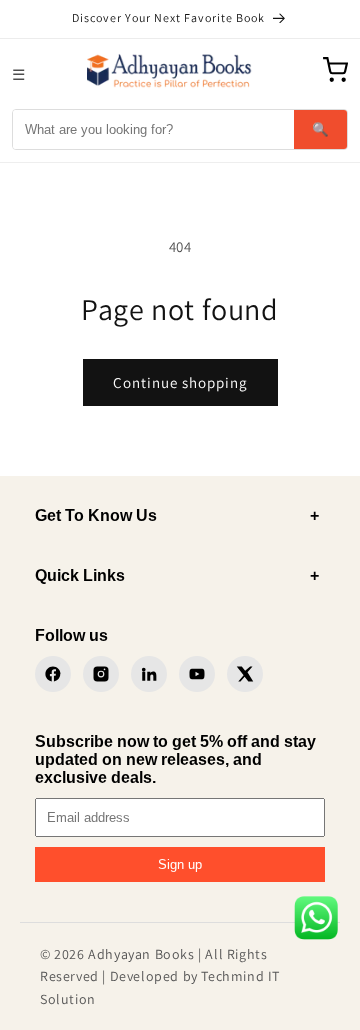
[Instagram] (101, 674)
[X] (245, 674)
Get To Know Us (177, 515)
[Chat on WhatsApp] (316, 922)
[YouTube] (197, 674)
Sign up (180, 864)
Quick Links (177, 575)
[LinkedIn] (149, 674)
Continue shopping (180, 382)
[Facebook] (53, 674)
